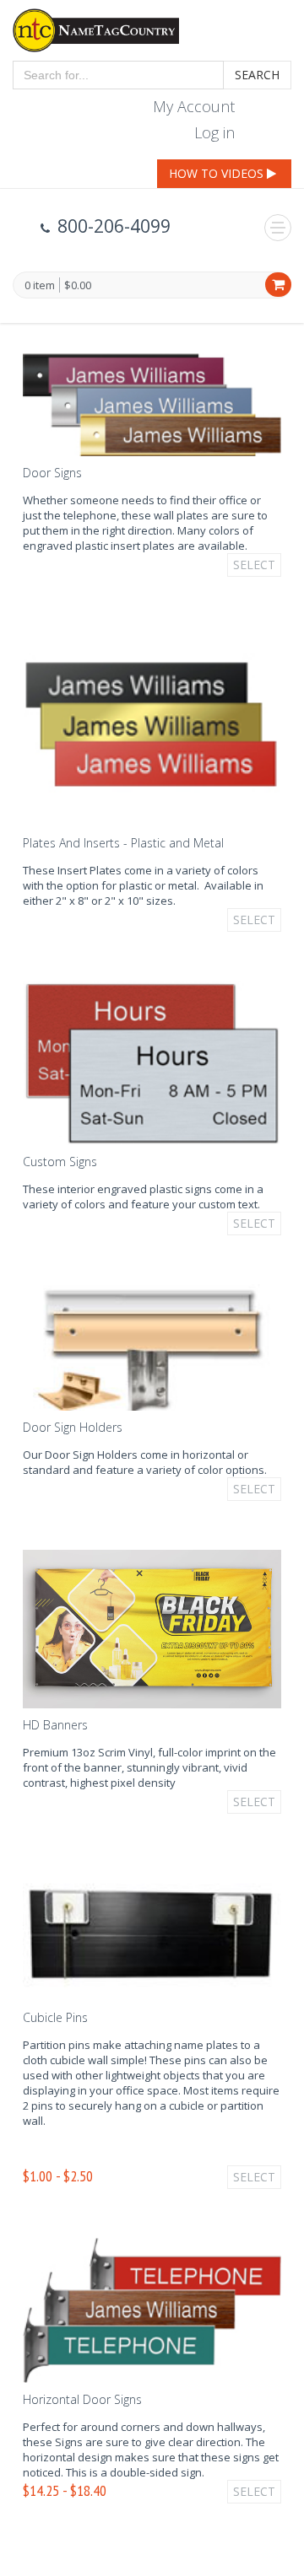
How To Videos (218, 173)
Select (254, 565)
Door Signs (52, 473)
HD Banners (55, 1725)
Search (257, 75)
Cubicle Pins (55, 2017)
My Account (194, 106)
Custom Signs (60, 1162)
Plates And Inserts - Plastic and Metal (123, 843)
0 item (40, 286)
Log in (214, 132)
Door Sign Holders (73, 1427)
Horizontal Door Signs (82, 2399)
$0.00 (78, 285)
